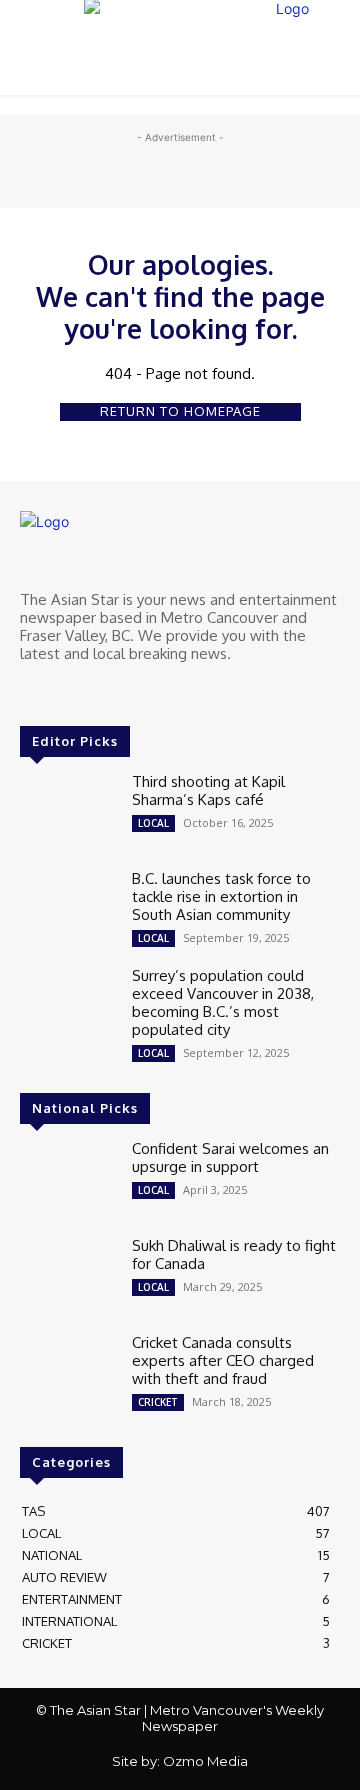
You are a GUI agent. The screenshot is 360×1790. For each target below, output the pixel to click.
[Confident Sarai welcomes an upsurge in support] (68, 1178)
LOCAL (153, 823)
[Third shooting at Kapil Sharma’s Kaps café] (68, 811)
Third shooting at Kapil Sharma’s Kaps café (208, 790)
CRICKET (158, 1402)
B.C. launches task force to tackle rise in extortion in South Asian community (221, 896)
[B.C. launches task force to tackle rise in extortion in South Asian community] (68, 908)
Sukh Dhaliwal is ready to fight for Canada (234, 1254)
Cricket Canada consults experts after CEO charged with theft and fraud (223, 1360)
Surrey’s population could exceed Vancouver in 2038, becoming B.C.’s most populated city (223, 1002)
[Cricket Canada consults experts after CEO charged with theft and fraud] (68, 1372)
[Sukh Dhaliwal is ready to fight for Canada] (68, 1275)
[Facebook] (34, 691)
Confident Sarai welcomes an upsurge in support (230, 1157)
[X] (62, 691)
